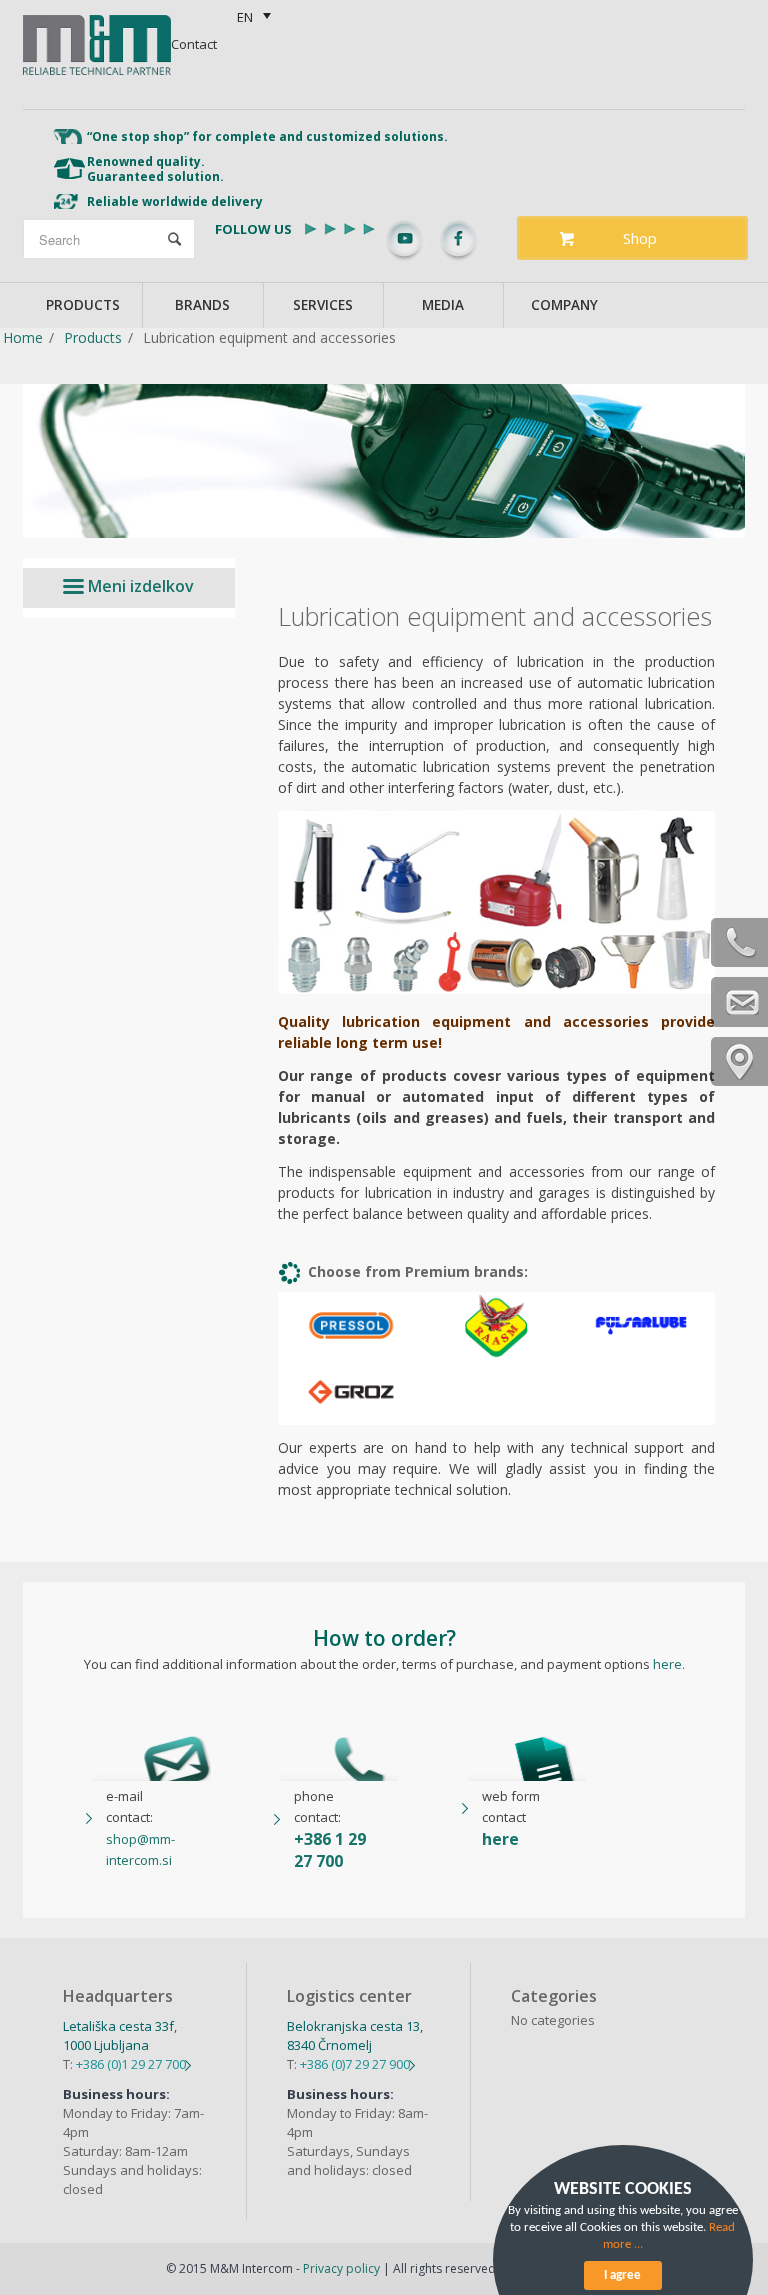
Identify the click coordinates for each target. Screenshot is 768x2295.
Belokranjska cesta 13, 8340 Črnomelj (355, 2035)
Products (93, 337)
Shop (640, 238)
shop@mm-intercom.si (140, 1849)
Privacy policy (341, 2268)
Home (23, 337)
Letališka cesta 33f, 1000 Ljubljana (120, 2035)
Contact (194, 44)
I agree (622, 2275)
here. (669, 1664)
